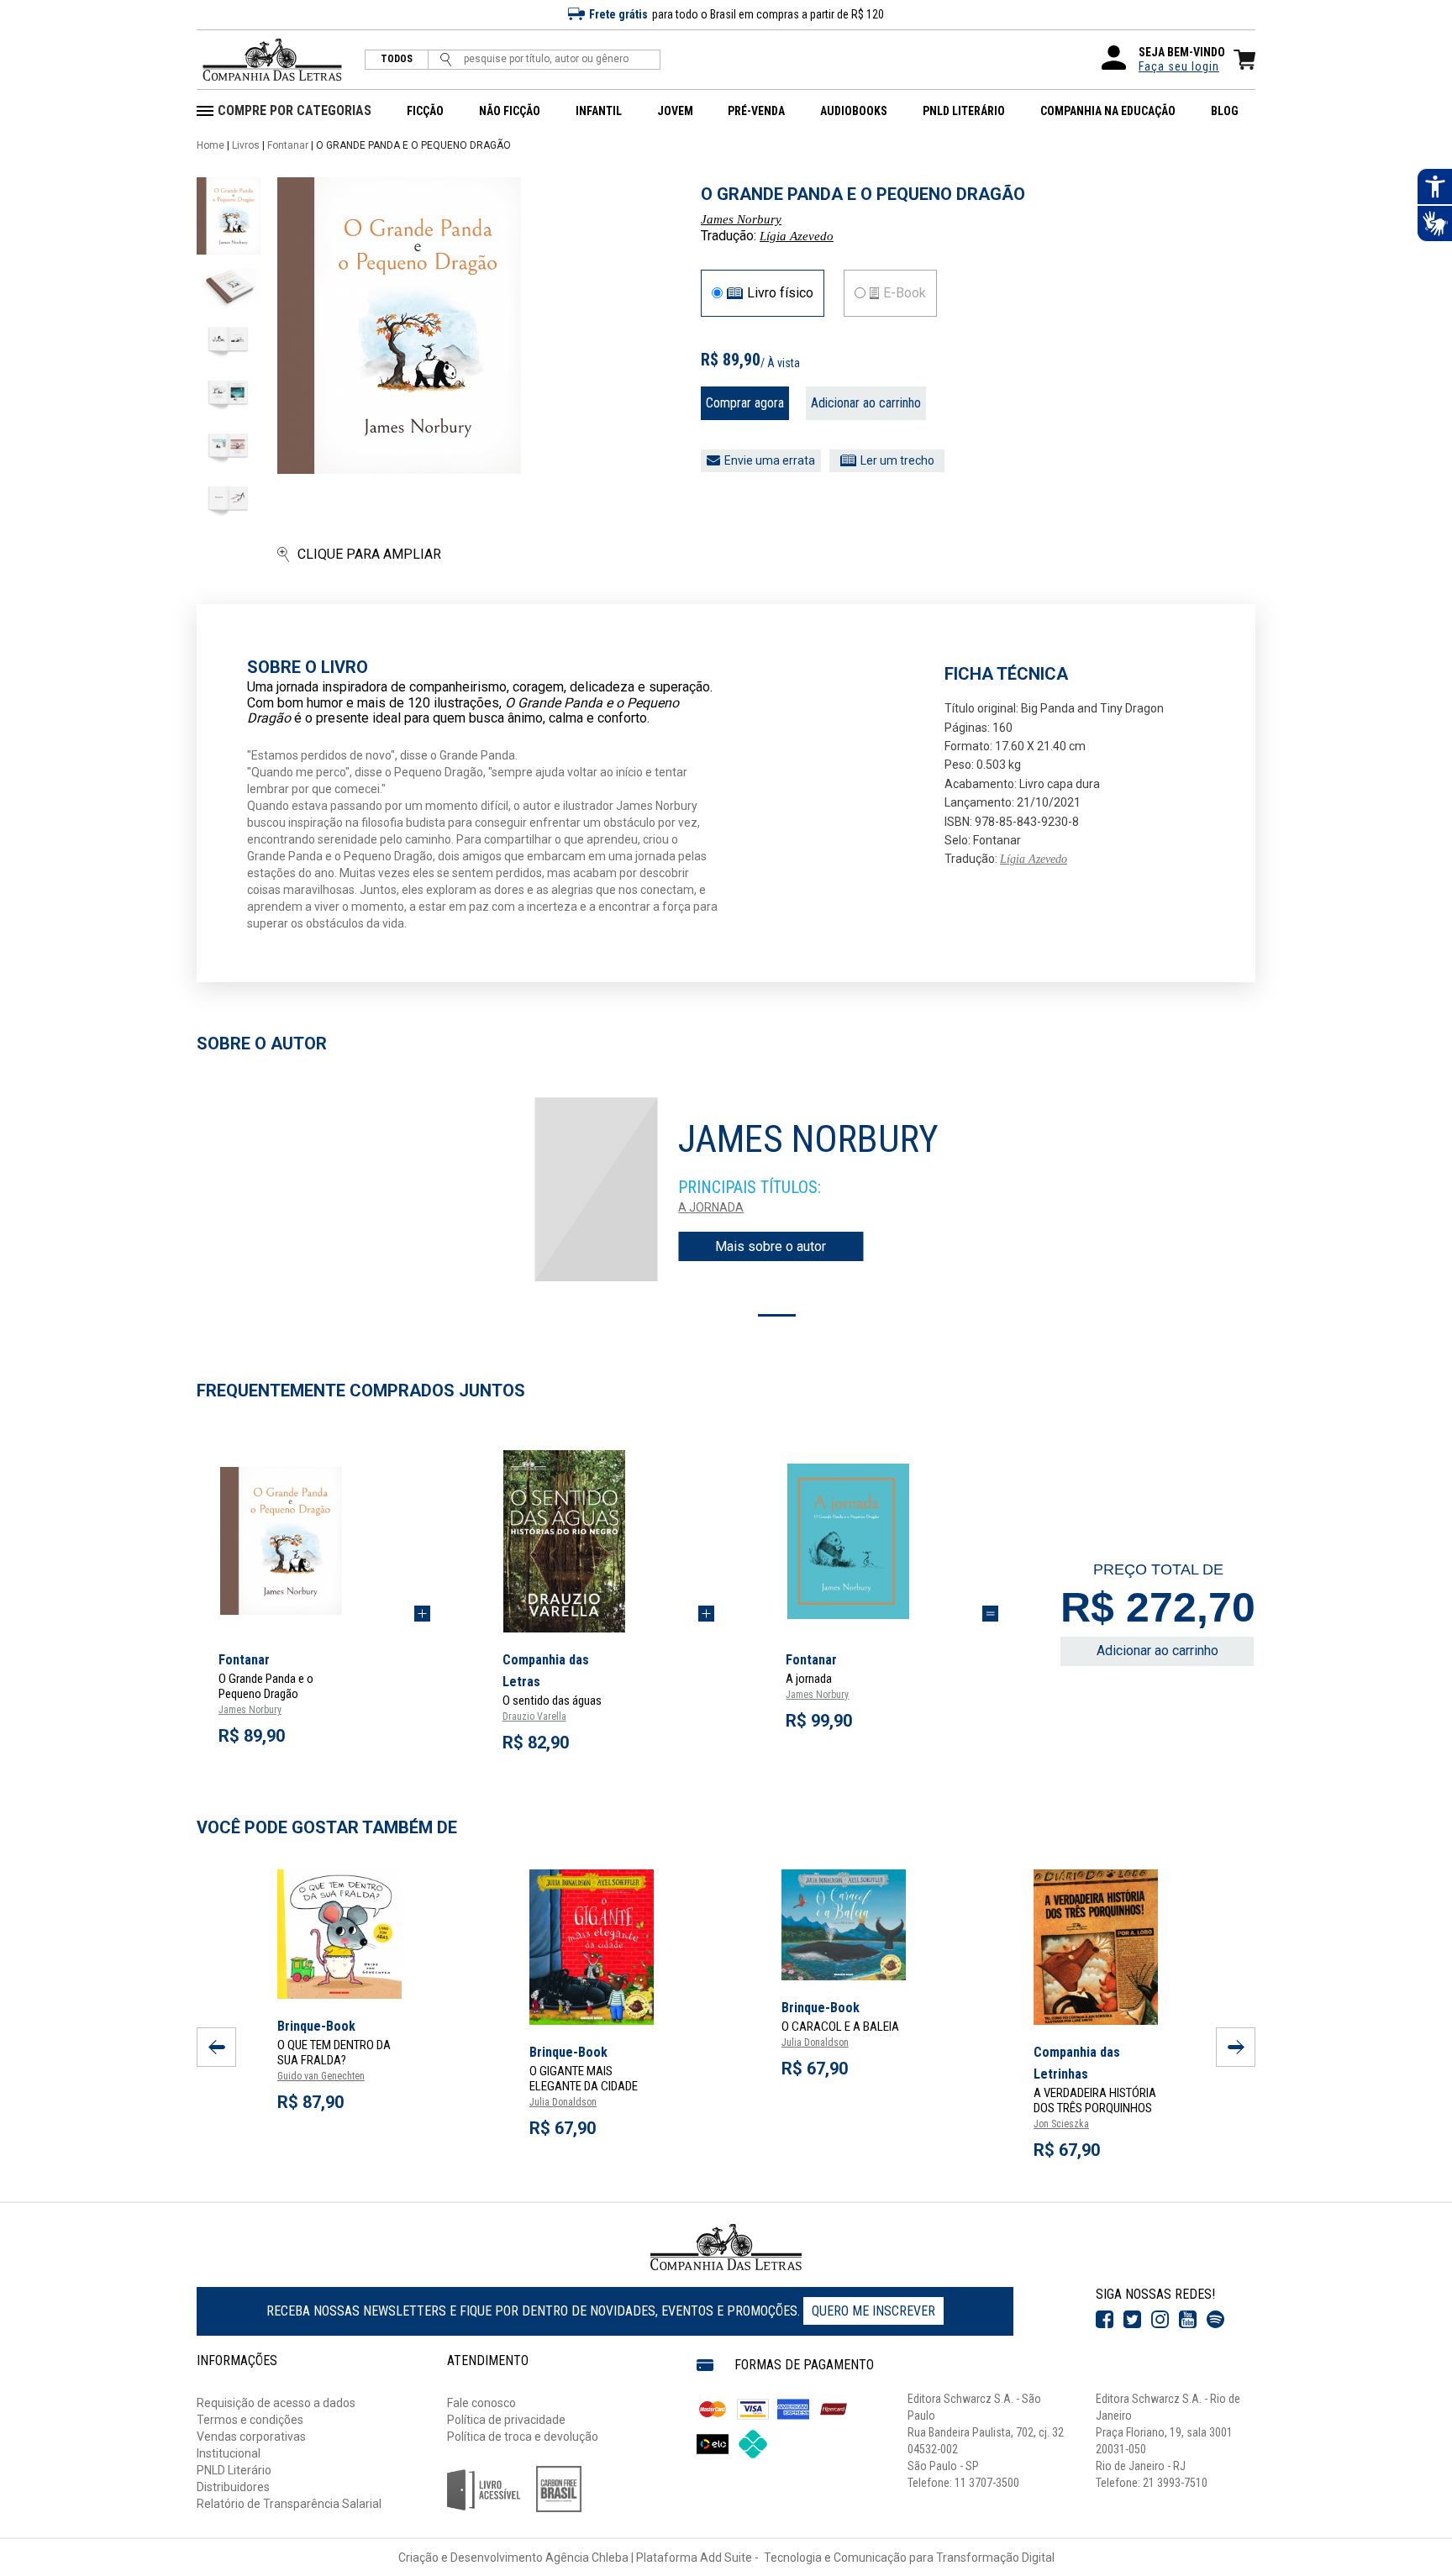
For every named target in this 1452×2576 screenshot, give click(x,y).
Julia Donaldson (563, 2102)
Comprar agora (745, 403)
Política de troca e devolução (523, 2437)
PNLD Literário (234, 2470)
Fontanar (288, 145)
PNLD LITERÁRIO (964, 111)
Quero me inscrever (873, 2311)
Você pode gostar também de (327, 1827)
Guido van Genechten (321, 2076)
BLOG (1225, 111)
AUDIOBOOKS (854, 111)
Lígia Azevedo (797, 236)
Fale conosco (481, 2403)
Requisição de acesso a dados (276, 2403)
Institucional (229, 2453)
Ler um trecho (897, 460)
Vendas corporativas (251, 2437)
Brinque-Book (316, 2026)
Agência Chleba (587, 2558)
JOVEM (675, 111)
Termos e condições (250, 2420)
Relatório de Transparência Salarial (289, 2504)
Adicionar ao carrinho (866, 403)
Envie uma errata (770, 460)
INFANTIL (599, 111)
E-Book (905, 293)
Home (210, 145)
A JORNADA (711, 1207)
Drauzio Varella (534, 1716)
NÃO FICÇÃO (510, 111)
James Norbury (741, 219)
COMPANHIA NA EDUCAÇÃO (1108, 111)
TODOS (397, 59)
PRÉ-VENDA (756, 111)
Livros (246, 145)
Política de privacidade (506, 2420)
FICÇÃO (425, 111)
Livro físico (780, 293)
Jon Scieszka (1061, 2124)
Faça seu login (1179, 66)
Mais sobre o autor (771, 1246)
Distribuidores (233, 2487)
